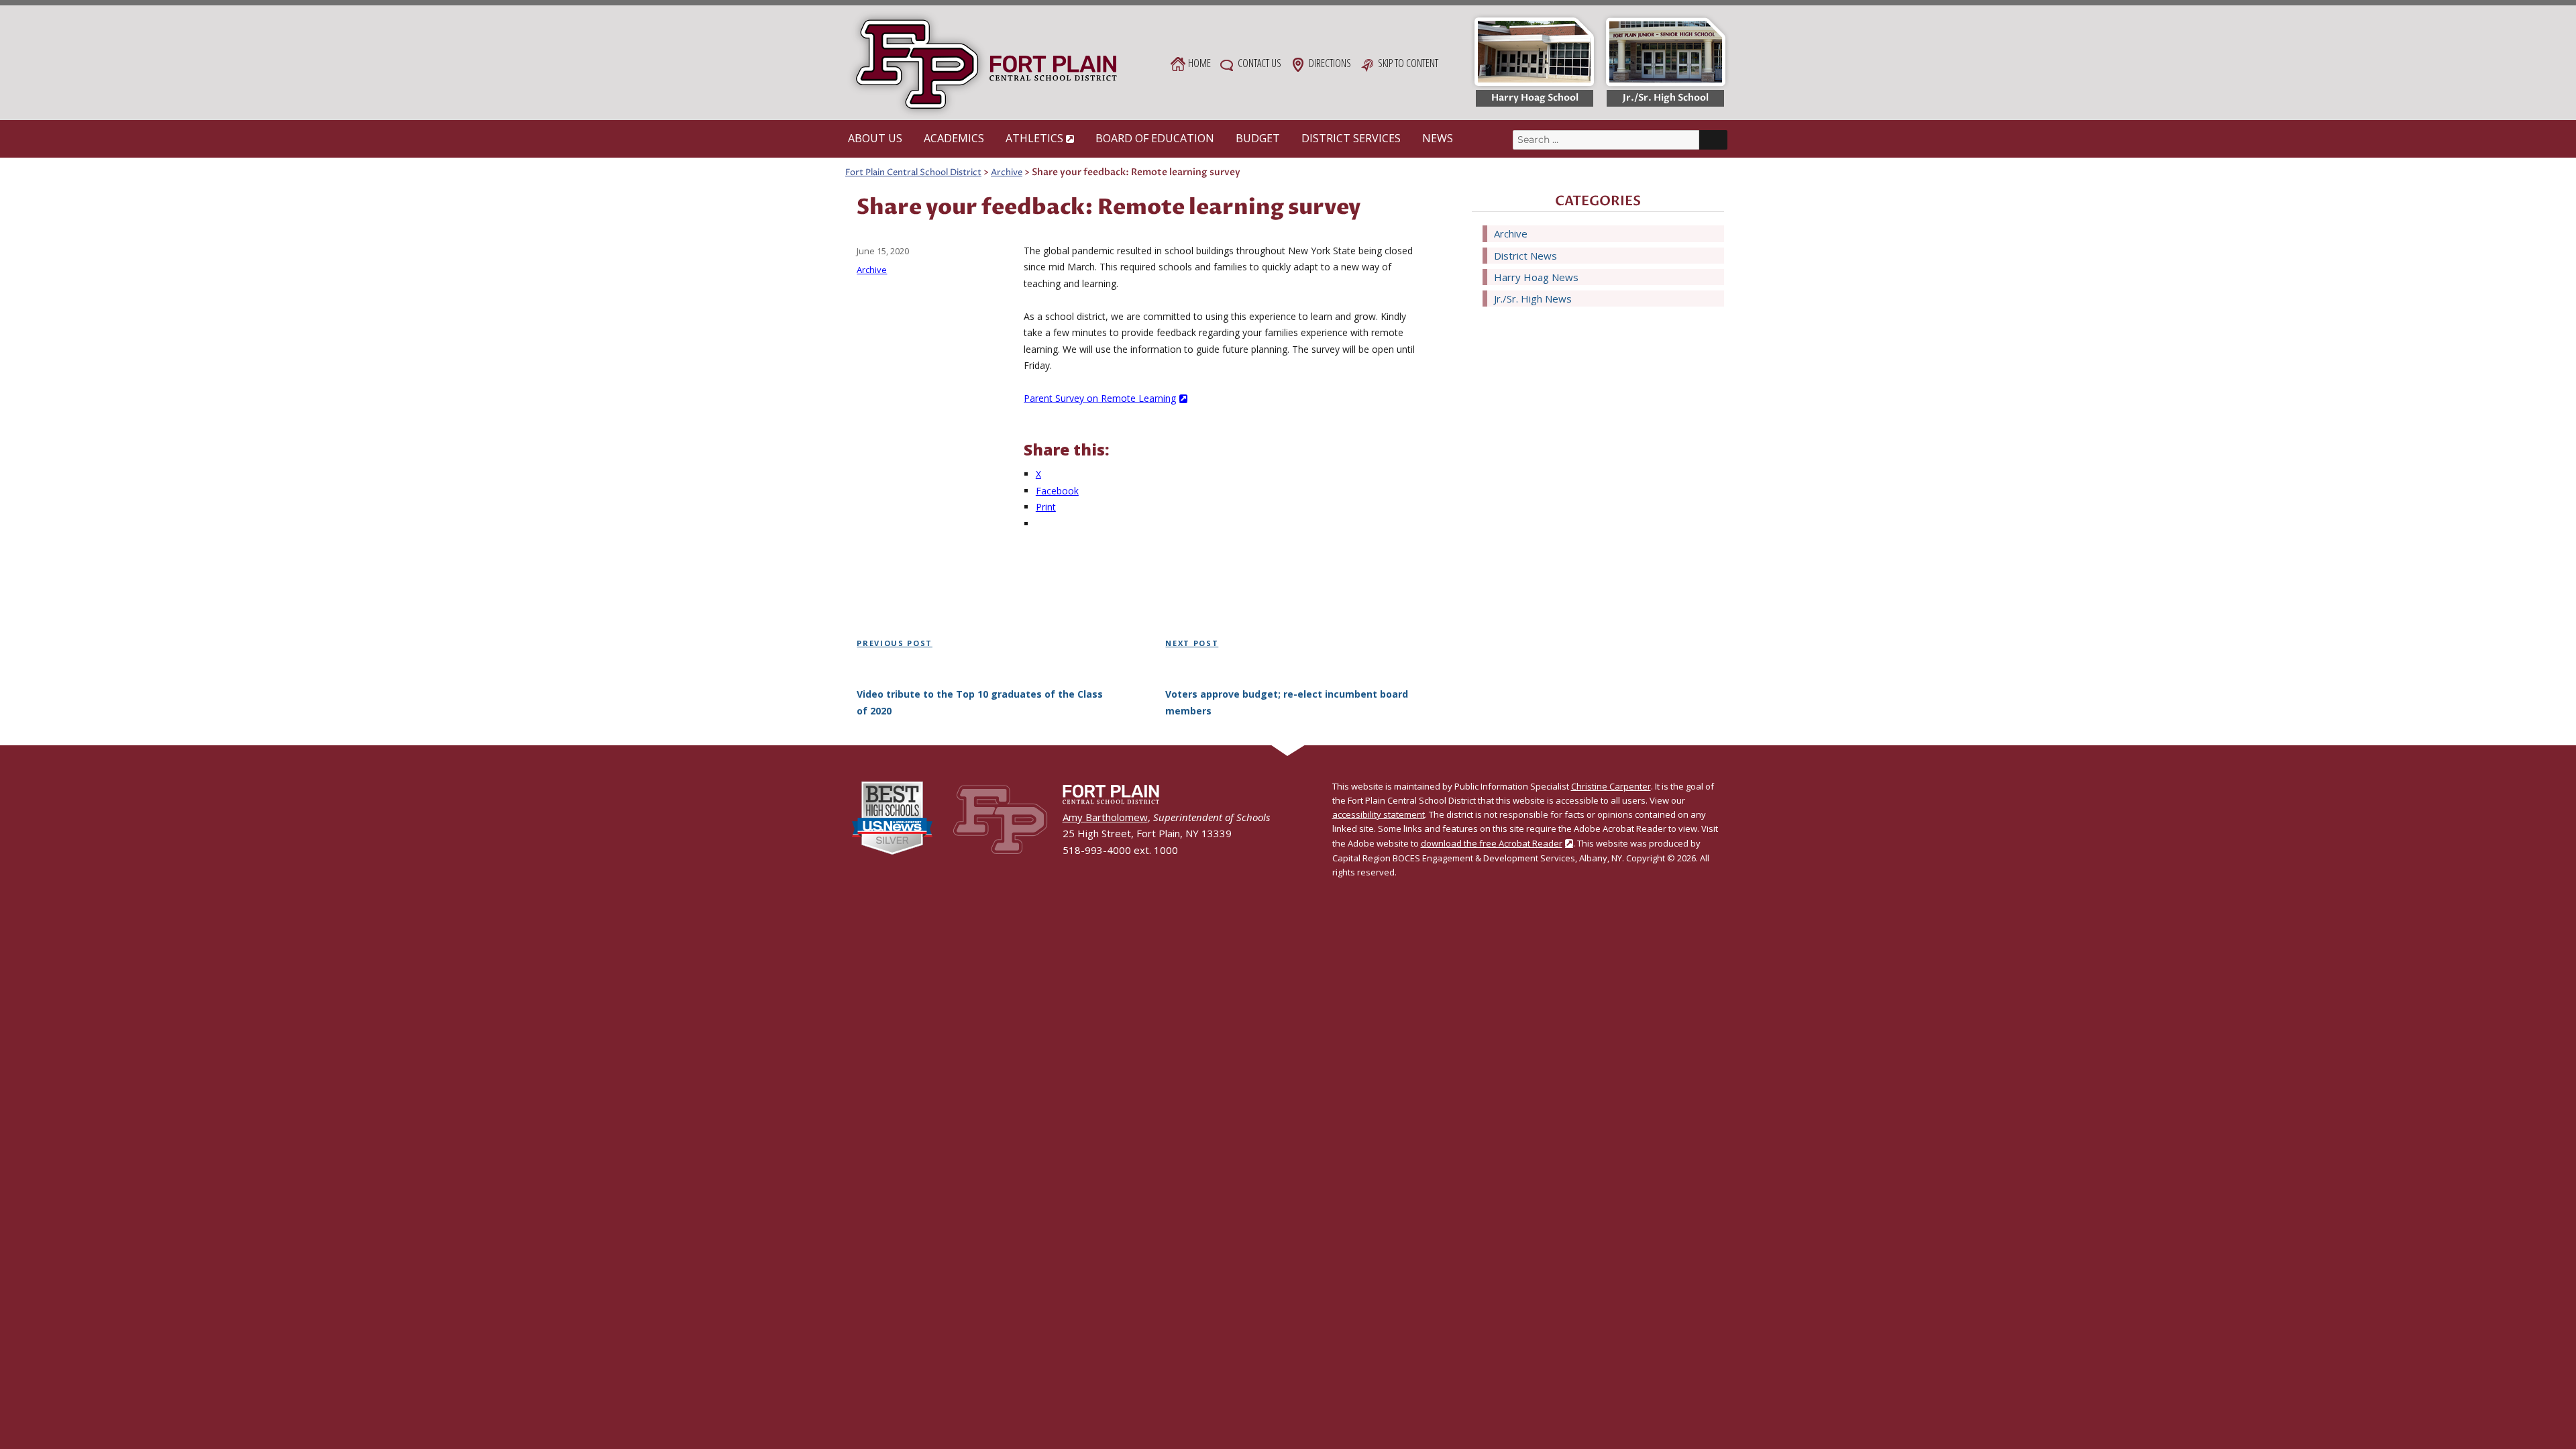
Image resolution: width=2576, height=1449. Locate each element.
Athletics (1034, 138)
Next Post (1192, 643)
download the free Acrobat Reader (1492, 843)
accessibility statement (1379, 814)
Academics (954, 138)
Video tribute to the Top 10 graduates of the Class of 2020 (980, 702)
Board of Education (1155, 138)
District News (1525, 256)
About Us (875, 138)
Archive (872, 270)
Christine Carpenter (1611, 786)
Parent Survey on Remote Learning (1100, 398)
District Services (1351, 138)
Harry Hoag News (1536, 277)
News (1438, 138)
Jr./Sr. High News (1533, 299)
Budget (1258, 138)
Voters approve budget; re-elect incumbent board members (1287, 702)
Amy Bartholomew (1105, 817)
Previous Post (894, 643)
